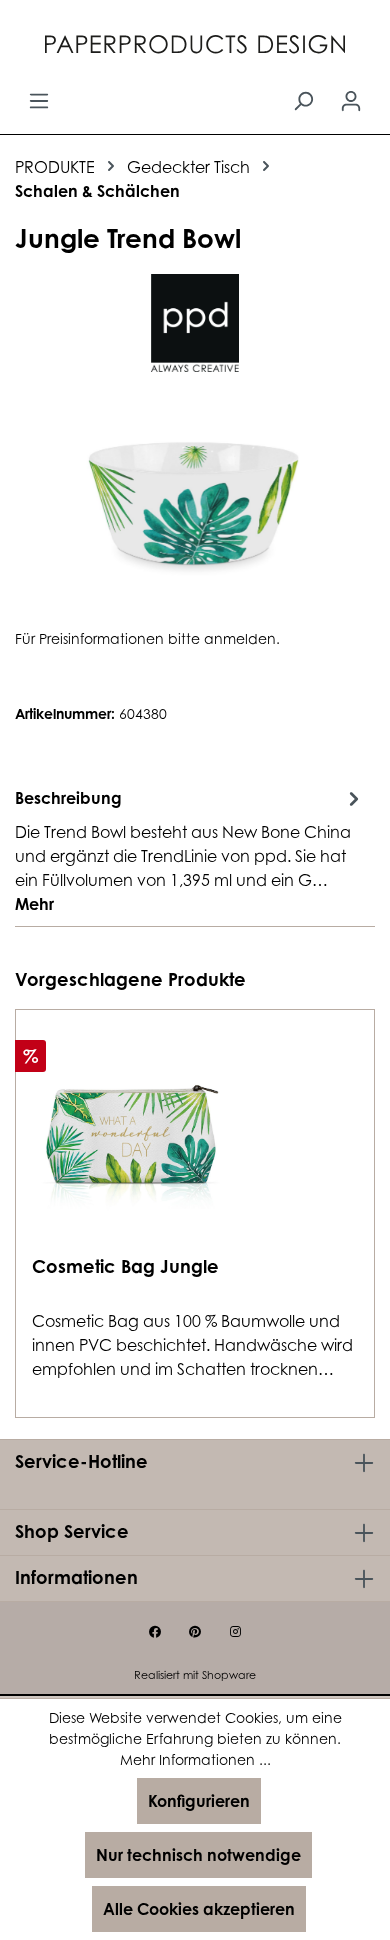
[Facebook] (155, 1632)
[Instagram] (235, 1632)
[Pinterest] (195, 1632)
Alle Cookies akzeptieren (199, 1909)
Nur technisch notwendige (198, 1855)
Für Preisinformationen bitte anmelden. (147, 638)
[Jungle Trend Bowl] (194, 499)
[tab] (190, 850)
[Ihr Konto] (351, 100)
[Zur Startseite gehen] (195, 47)
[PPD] (195, 323)
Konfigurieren (199, 1801)
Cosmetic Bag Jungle (125, 1266)
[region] (195, 499)
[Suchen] (303, 100)
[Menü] (39, 100)
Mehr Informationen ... (195, 1759)
